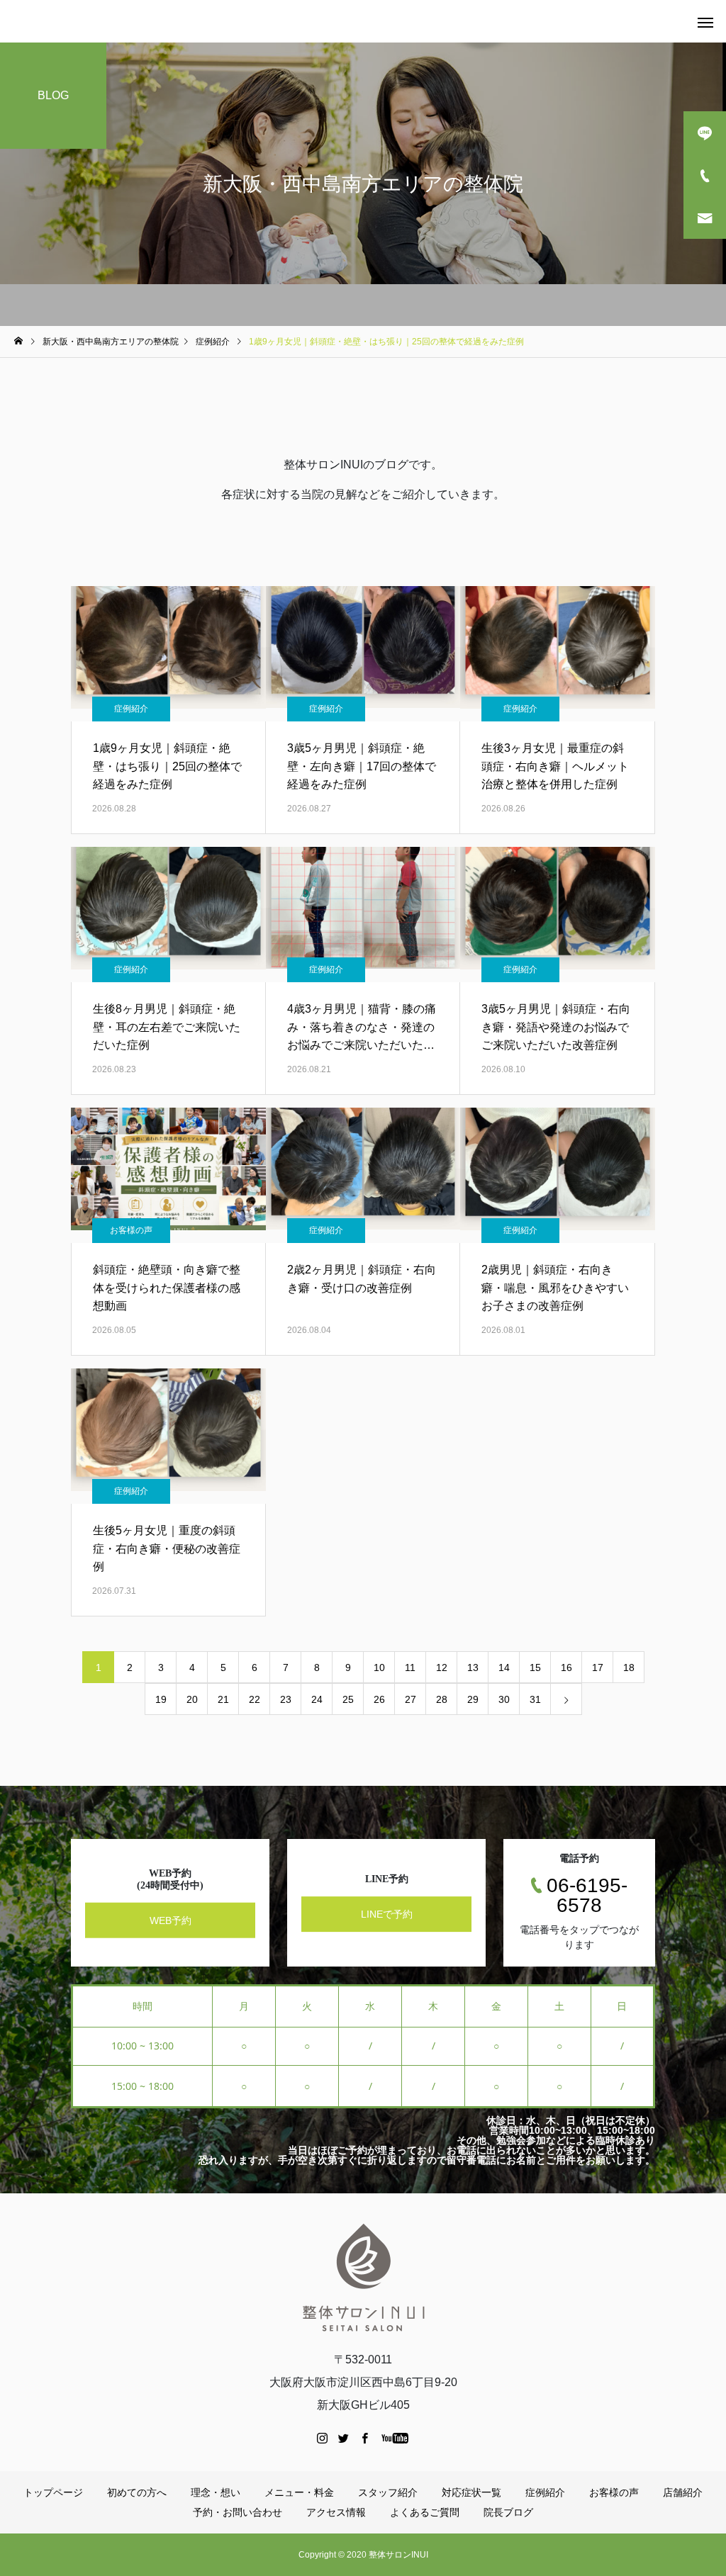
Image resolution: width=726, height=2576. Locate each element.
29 (473, 1699)
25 (348, 1699)
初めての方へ (137, 2492)
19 (161, 1699)
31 (535, 1699)
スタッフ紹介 (388, 2492)
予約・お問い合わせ (238, 2512)
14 (504, 1667)
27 (411, 1699)
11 (410, 1667)
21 (223, 1699)
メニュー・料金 (299, 2492)
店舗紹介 (683, 2492)
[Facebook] (365, 2438)
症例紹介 (131, 709)
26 (379, 1699)
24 (317, 1699)
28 (442, 1699)
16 (566, 1667)
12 (442, 1667)
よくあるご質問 (425, 2512)
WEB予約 (171, 1920)
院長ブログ (508, 2512)
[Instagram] (323, 2438)
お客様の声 (131, 1230)
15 (535, 1667)
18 (629, 1667)
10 (379, 1667)
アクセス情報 (336, 2512)
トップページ (53, 2492)
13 (473, 1667)
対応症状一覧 (471, 2492)
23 (286, 1699)
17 (598, 1667)
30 (504, 1699)
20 (192, 1699)
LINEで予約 (387, 1914)
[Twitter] (344, 2438)
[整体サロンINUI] (363, 2277)
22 (255, 1699)
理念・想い (216, 2492)
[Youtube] (395, 2438)
